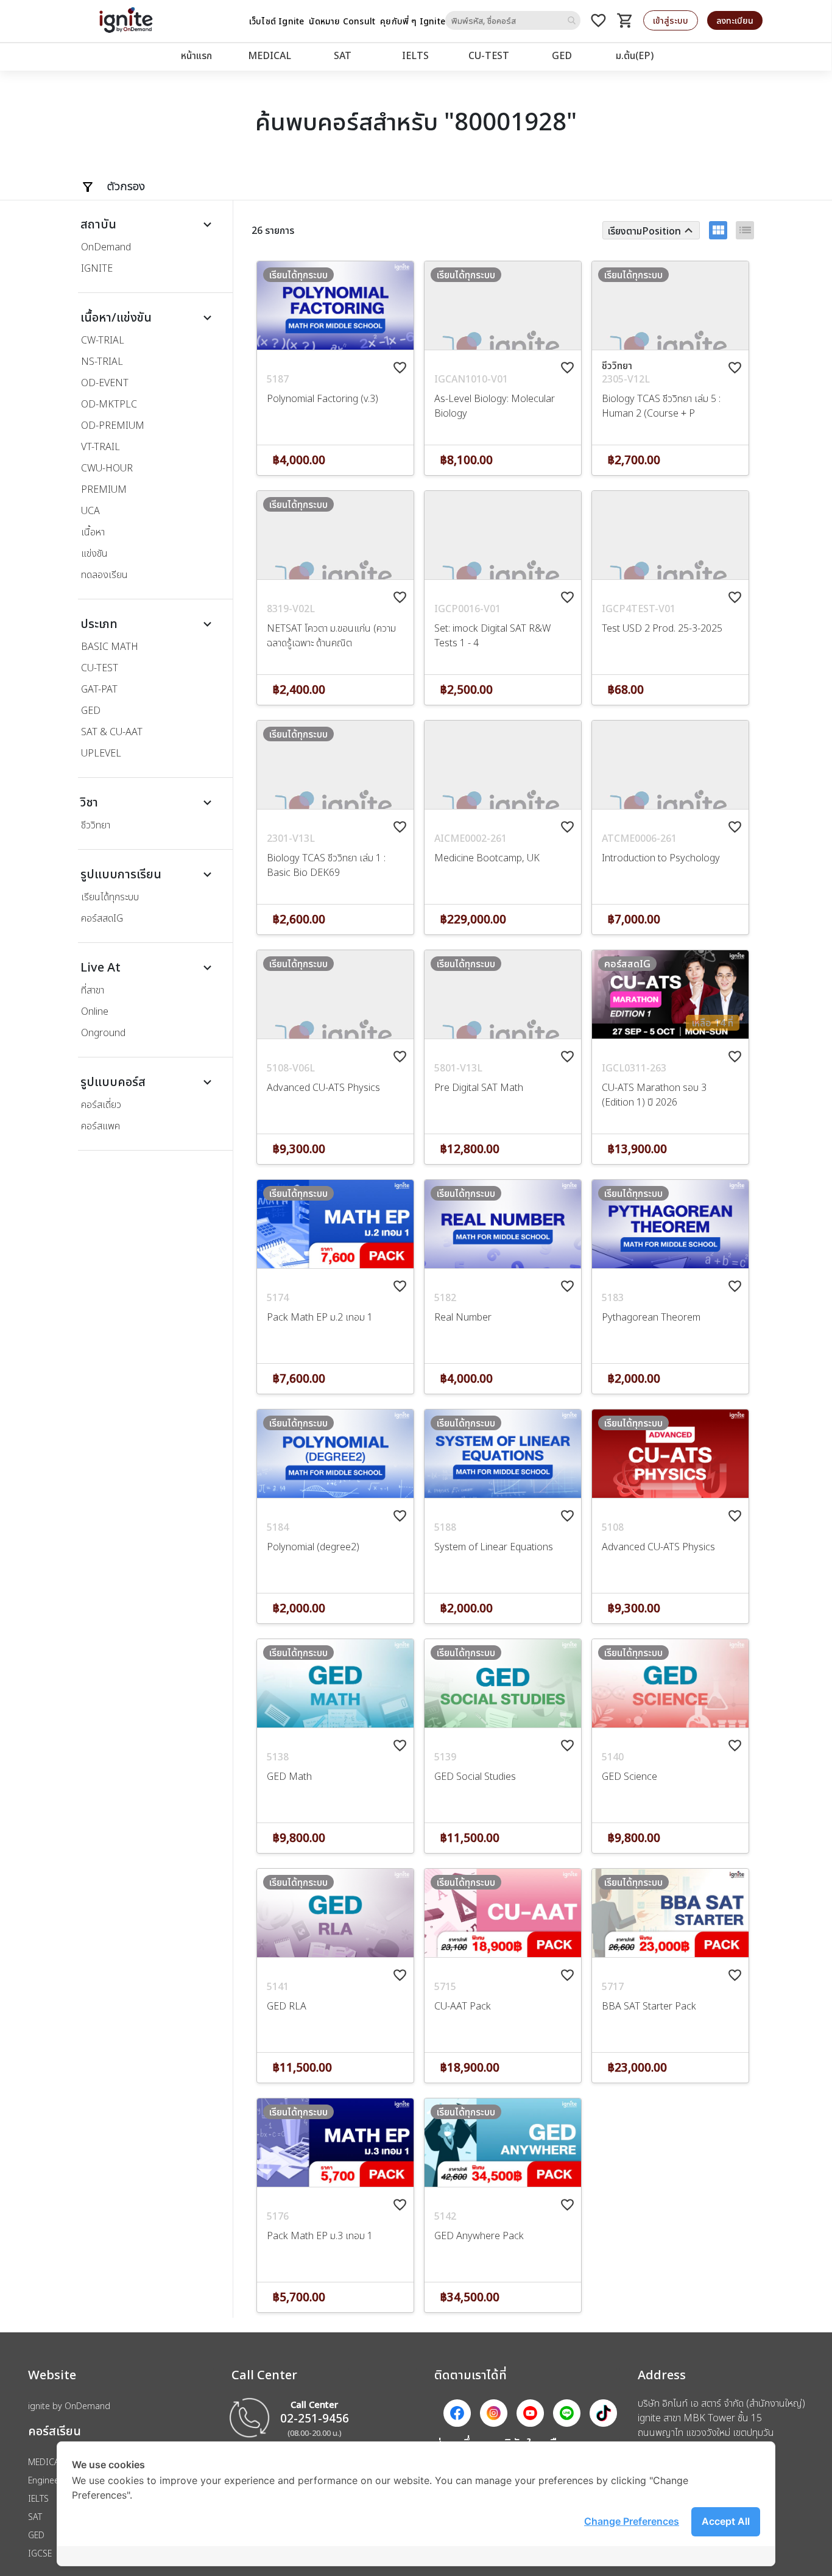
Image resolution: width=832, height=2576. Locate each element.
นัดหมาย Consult (342, 21)
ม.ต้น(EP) (635, 55)
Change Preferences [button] (632, 2521)
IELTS (415, 55)
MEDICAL (270, 55)
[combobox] (513, 20)
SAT (343, 55)
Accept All (726, 2521)
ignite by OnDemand (69, 2406)
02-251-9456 (315, 2418)
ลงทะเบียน (735, 20)
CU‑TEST (489, 55)
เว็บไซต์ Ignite (277, 21)
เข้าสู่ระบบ (671, 20)
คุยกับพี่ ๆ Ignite (413, 21)
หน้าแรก (196, 55)
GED (562, 55)
